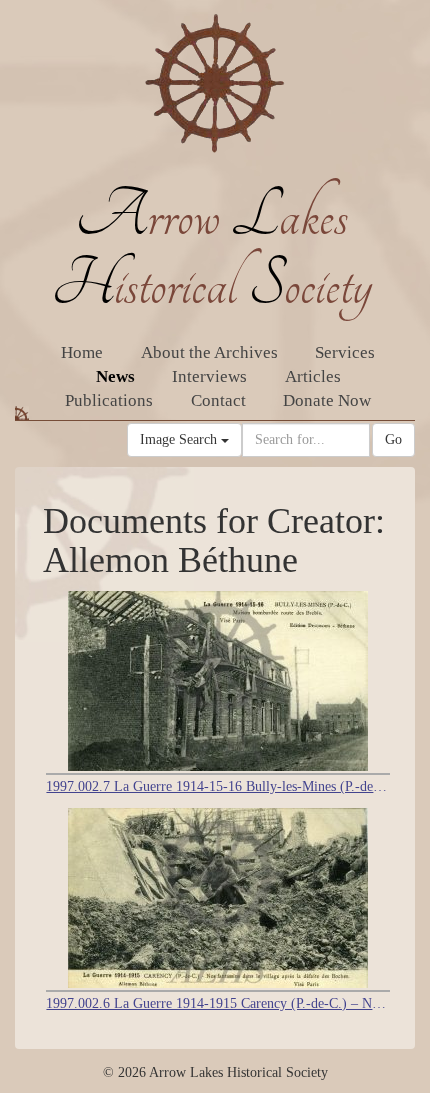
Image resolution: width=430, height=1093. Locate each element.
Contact (218, 400)
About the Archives (209, 352)
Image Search (180, 439)
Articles (313, 376)
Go (393, 439)
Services (345, 352)
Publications (109, 400)
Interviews (209, 376)
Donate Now (327, 400)
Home (82, 352)
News (115, 376)
